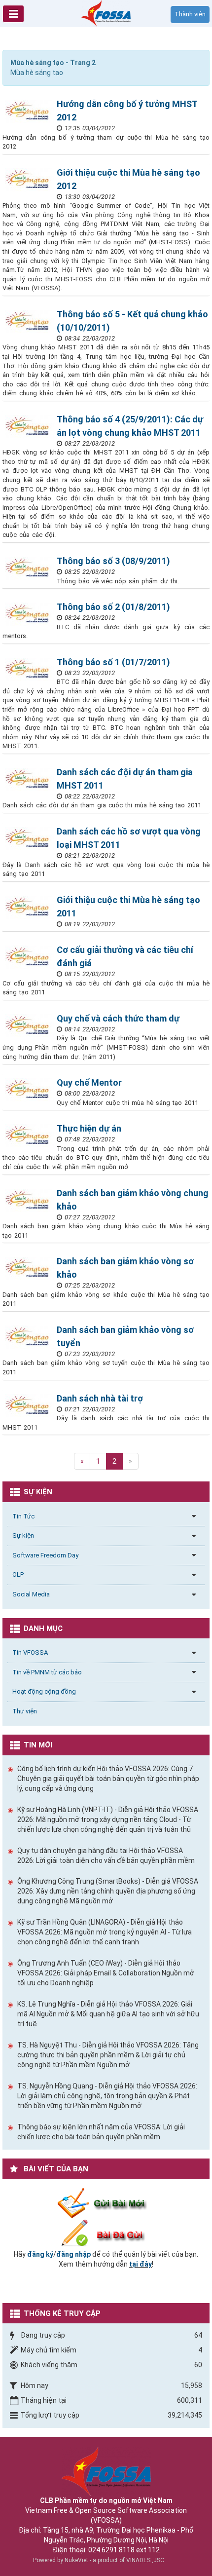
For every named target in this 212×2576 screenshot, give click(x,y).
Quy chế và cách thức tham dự (118, 1018)
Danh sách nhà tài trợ (100, 1398)
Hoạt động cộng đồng (44, 1691)
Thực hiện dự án (89, 1128)
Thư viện (25, 1711)
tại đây (141, 2264)
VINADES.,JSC (145, 2560)
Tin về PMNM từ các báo (47, 1672)
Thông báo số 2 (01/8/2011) (113, 607)
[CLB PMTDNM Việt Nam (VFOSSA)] (106, 13)
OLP (18, 1574)
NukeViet (76, 2560)
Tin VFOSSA (30, 1652)
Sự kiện (23, 1535)
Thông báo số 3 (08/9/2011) (113, 561)
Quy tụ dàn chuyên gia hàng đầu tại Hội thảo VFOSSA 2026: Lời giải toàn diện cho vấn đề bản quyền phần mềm (106, 1856)
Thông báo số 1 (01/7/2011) (113, 662)
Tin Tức (23, 1516)
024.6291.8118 (111, 2550)
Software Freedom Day (45, 1555)
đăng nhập (73, 2254)
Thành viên (190, 14)
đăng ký (40, 2254)
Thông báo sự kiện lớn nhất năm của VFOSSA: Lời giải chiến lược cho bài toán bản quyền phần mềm (101, 2132)
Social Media (31, 1594)
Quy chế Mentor (89, 1082)
